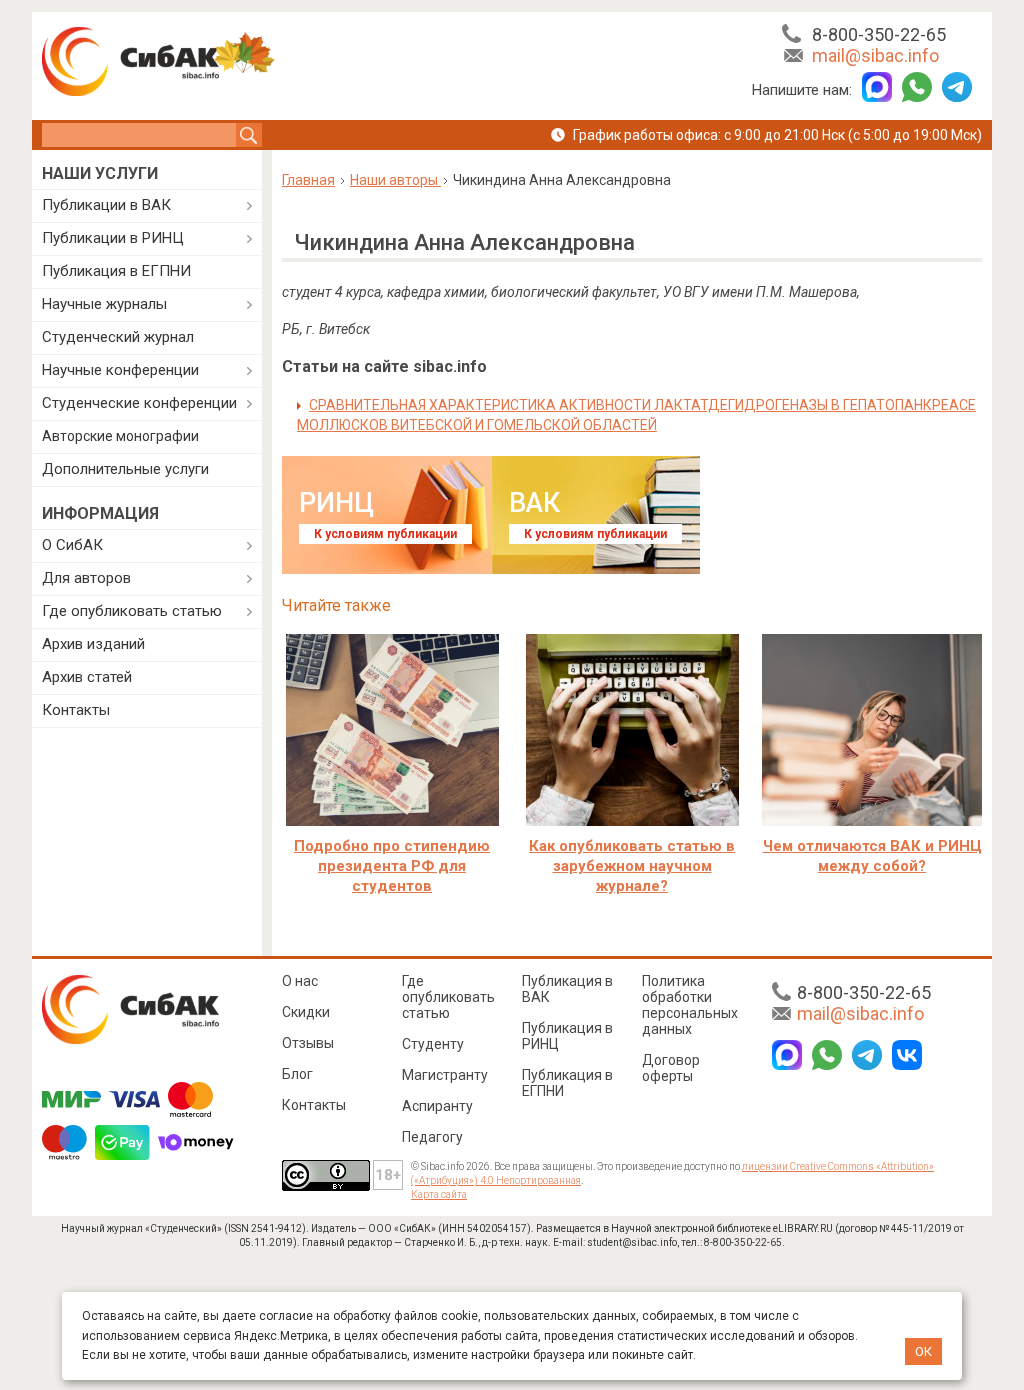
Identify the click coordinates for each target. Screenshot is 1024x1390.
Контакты (76, 710)
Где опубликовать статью (132, 611)
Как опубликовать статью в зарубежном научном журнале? (632, 866)
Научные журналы (104, 304)
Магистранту (445, 1075)
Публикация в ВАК (567, 989)
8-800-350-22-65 (879, 34)
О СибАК (72, 545)
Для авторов (86, 578)
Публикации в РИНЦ (113, 238)
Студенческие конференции (139, 403)
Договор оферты (671, 1068)
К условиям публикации (385, 534)
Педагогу (432, 1137)
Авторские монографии (120, 436)
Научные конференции (120, 370)
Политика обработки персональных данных (690, 1005)
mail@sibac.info (875, 55)
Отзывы (308, 1043)
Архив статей (87, 677)
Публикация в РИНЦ (567, 1036)
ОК (923, 1351)
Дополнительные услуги (125, 469)
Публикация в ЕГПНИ (116, 271)
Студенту (433, 1044)
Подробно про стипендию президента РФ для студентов (392, 866)
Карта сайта (439, 1194)
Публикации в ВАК (106, 205)
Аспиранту (437, 1106)
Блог (297, 1074)
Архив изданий (93, 644)
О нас (300, 981)
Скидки (306, 1012)
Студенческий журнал (118, 337)
